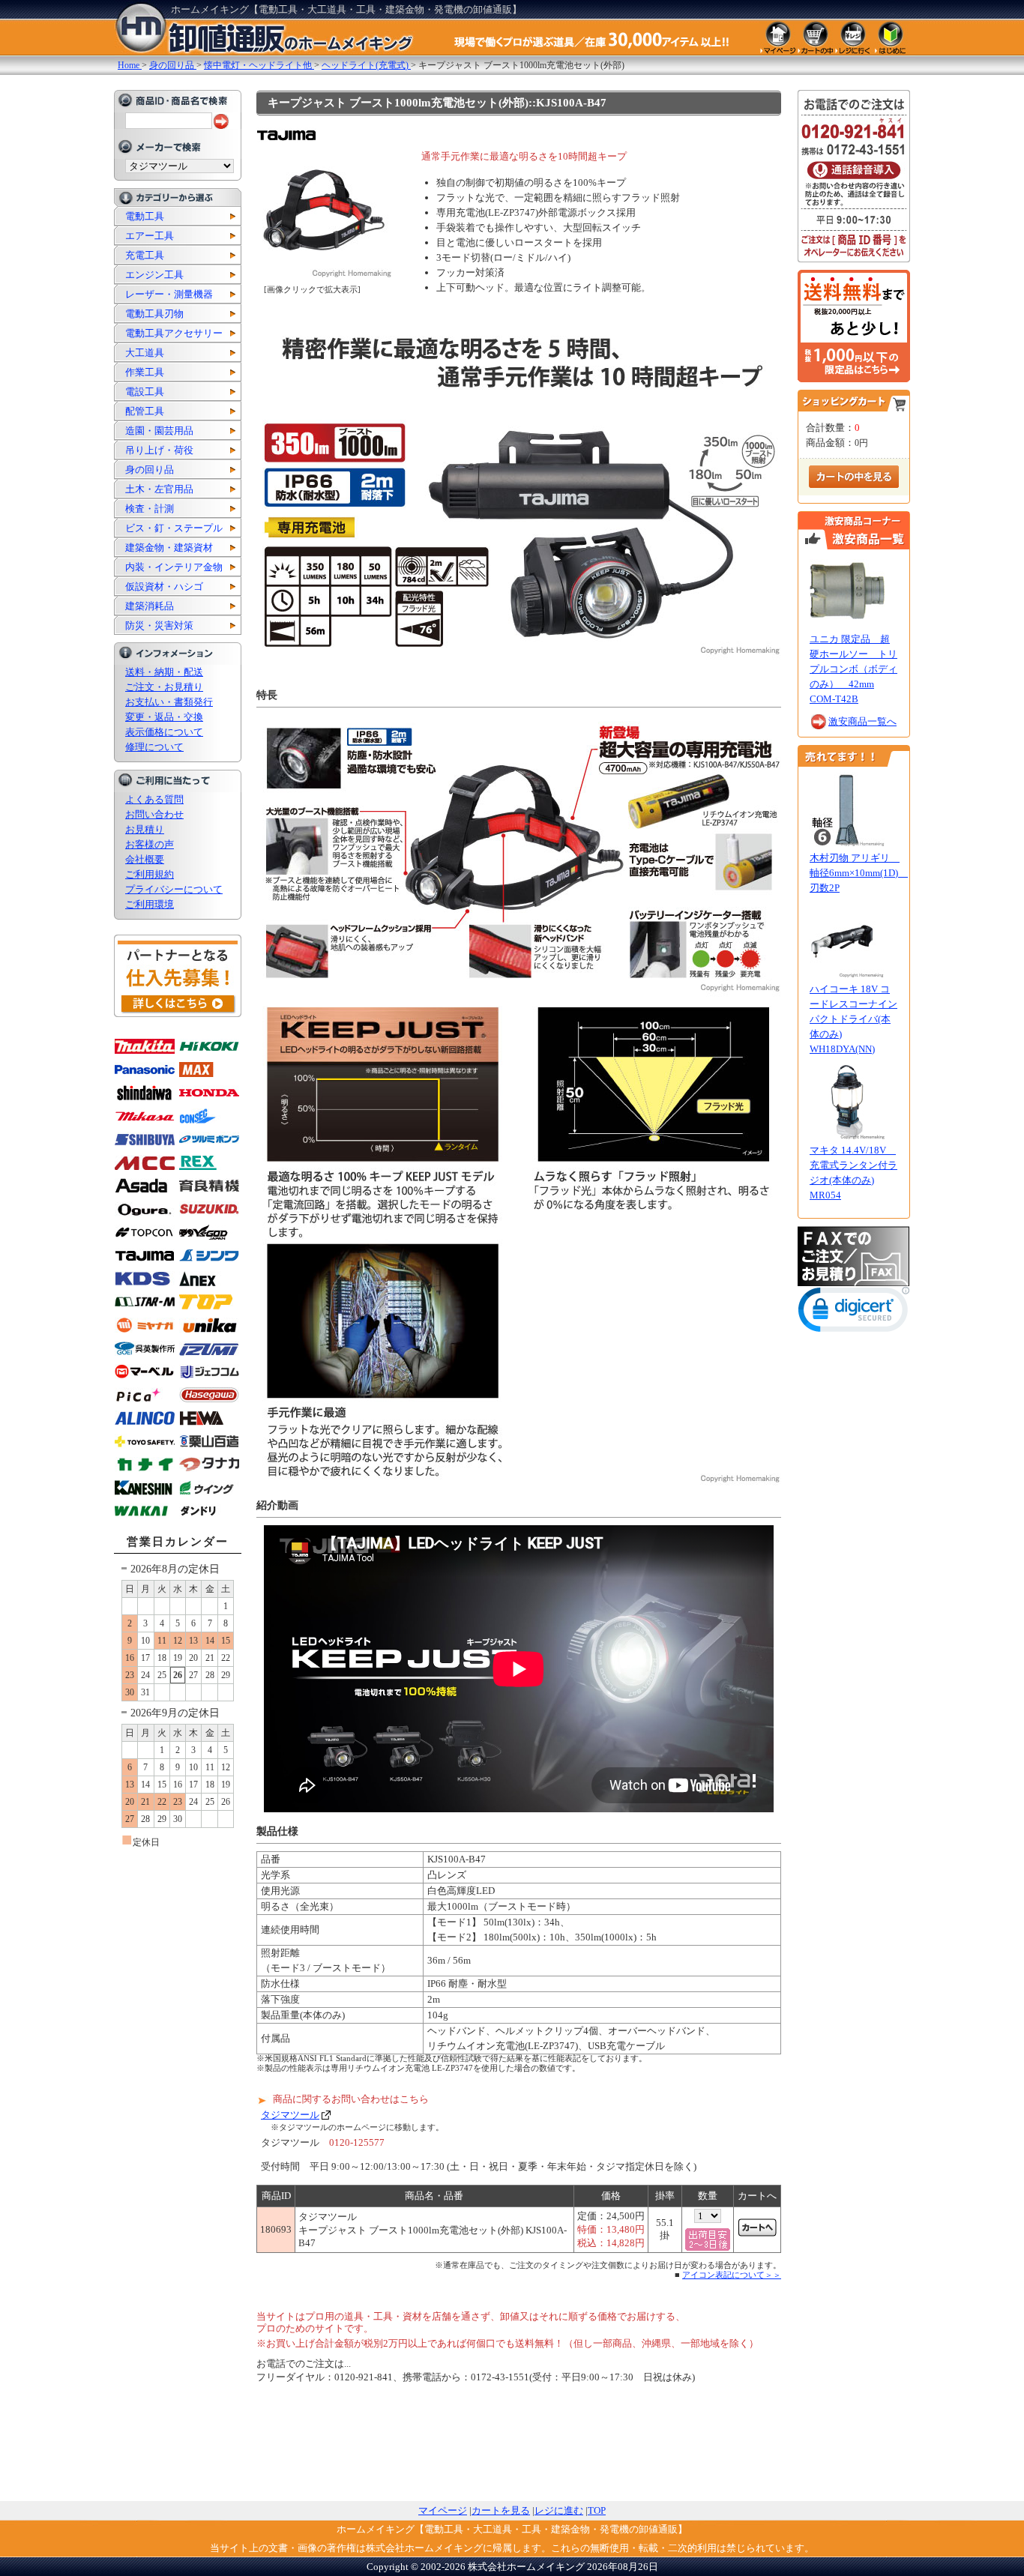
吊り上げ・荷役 (159, 450)
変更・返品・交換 (164, 717)
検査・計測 (150, 509)
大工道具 (145, 353)
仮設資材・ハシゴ (164, 586)
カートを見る (501, 2510)
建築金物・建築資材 (169, 548)
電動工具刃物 (154, 314)
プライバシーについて (174, 889)
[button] (854, 1313)
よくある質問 (154, 799)
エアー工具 (150, 236)
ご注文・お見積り (164, 687)
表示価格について (164, 732)
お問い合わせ (154, 814)
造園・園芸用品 (159, 431)
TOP (597, 2510)
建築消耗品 (150, 606)
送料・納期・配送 (164, 672)
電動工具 (145, 216)
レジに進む (559, 2510)
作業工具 (145, 372)
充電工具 (145, 255)
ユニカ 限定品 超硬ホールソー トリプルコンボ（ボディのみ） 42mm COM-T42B (853, 669)
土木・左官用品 (159, 489)
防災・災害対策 (159, 625)
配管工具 (145, 411)
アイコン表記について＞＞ (732, 2275)
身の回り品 (150, 470)
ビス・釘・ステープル (174, 528)
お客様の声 (150, 844)
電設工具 (145, 392)
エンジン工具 (154, 275)
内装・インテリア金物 (174, 567)
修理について (154, 747)
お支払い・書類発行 (169, 702)
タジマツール (290, 2115)
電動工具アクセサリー (174, 333)
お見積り (145, 829)
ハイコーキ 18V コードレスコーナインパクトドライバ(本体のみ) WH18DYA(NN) (853, 1019)
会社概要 (145, 859)
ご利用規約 (150, 874)
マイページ (443, 2510)
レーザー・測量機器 (169, 294)
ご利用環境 (150, 904)
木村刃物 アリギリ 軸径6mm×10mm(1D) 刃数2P (859, 873)
